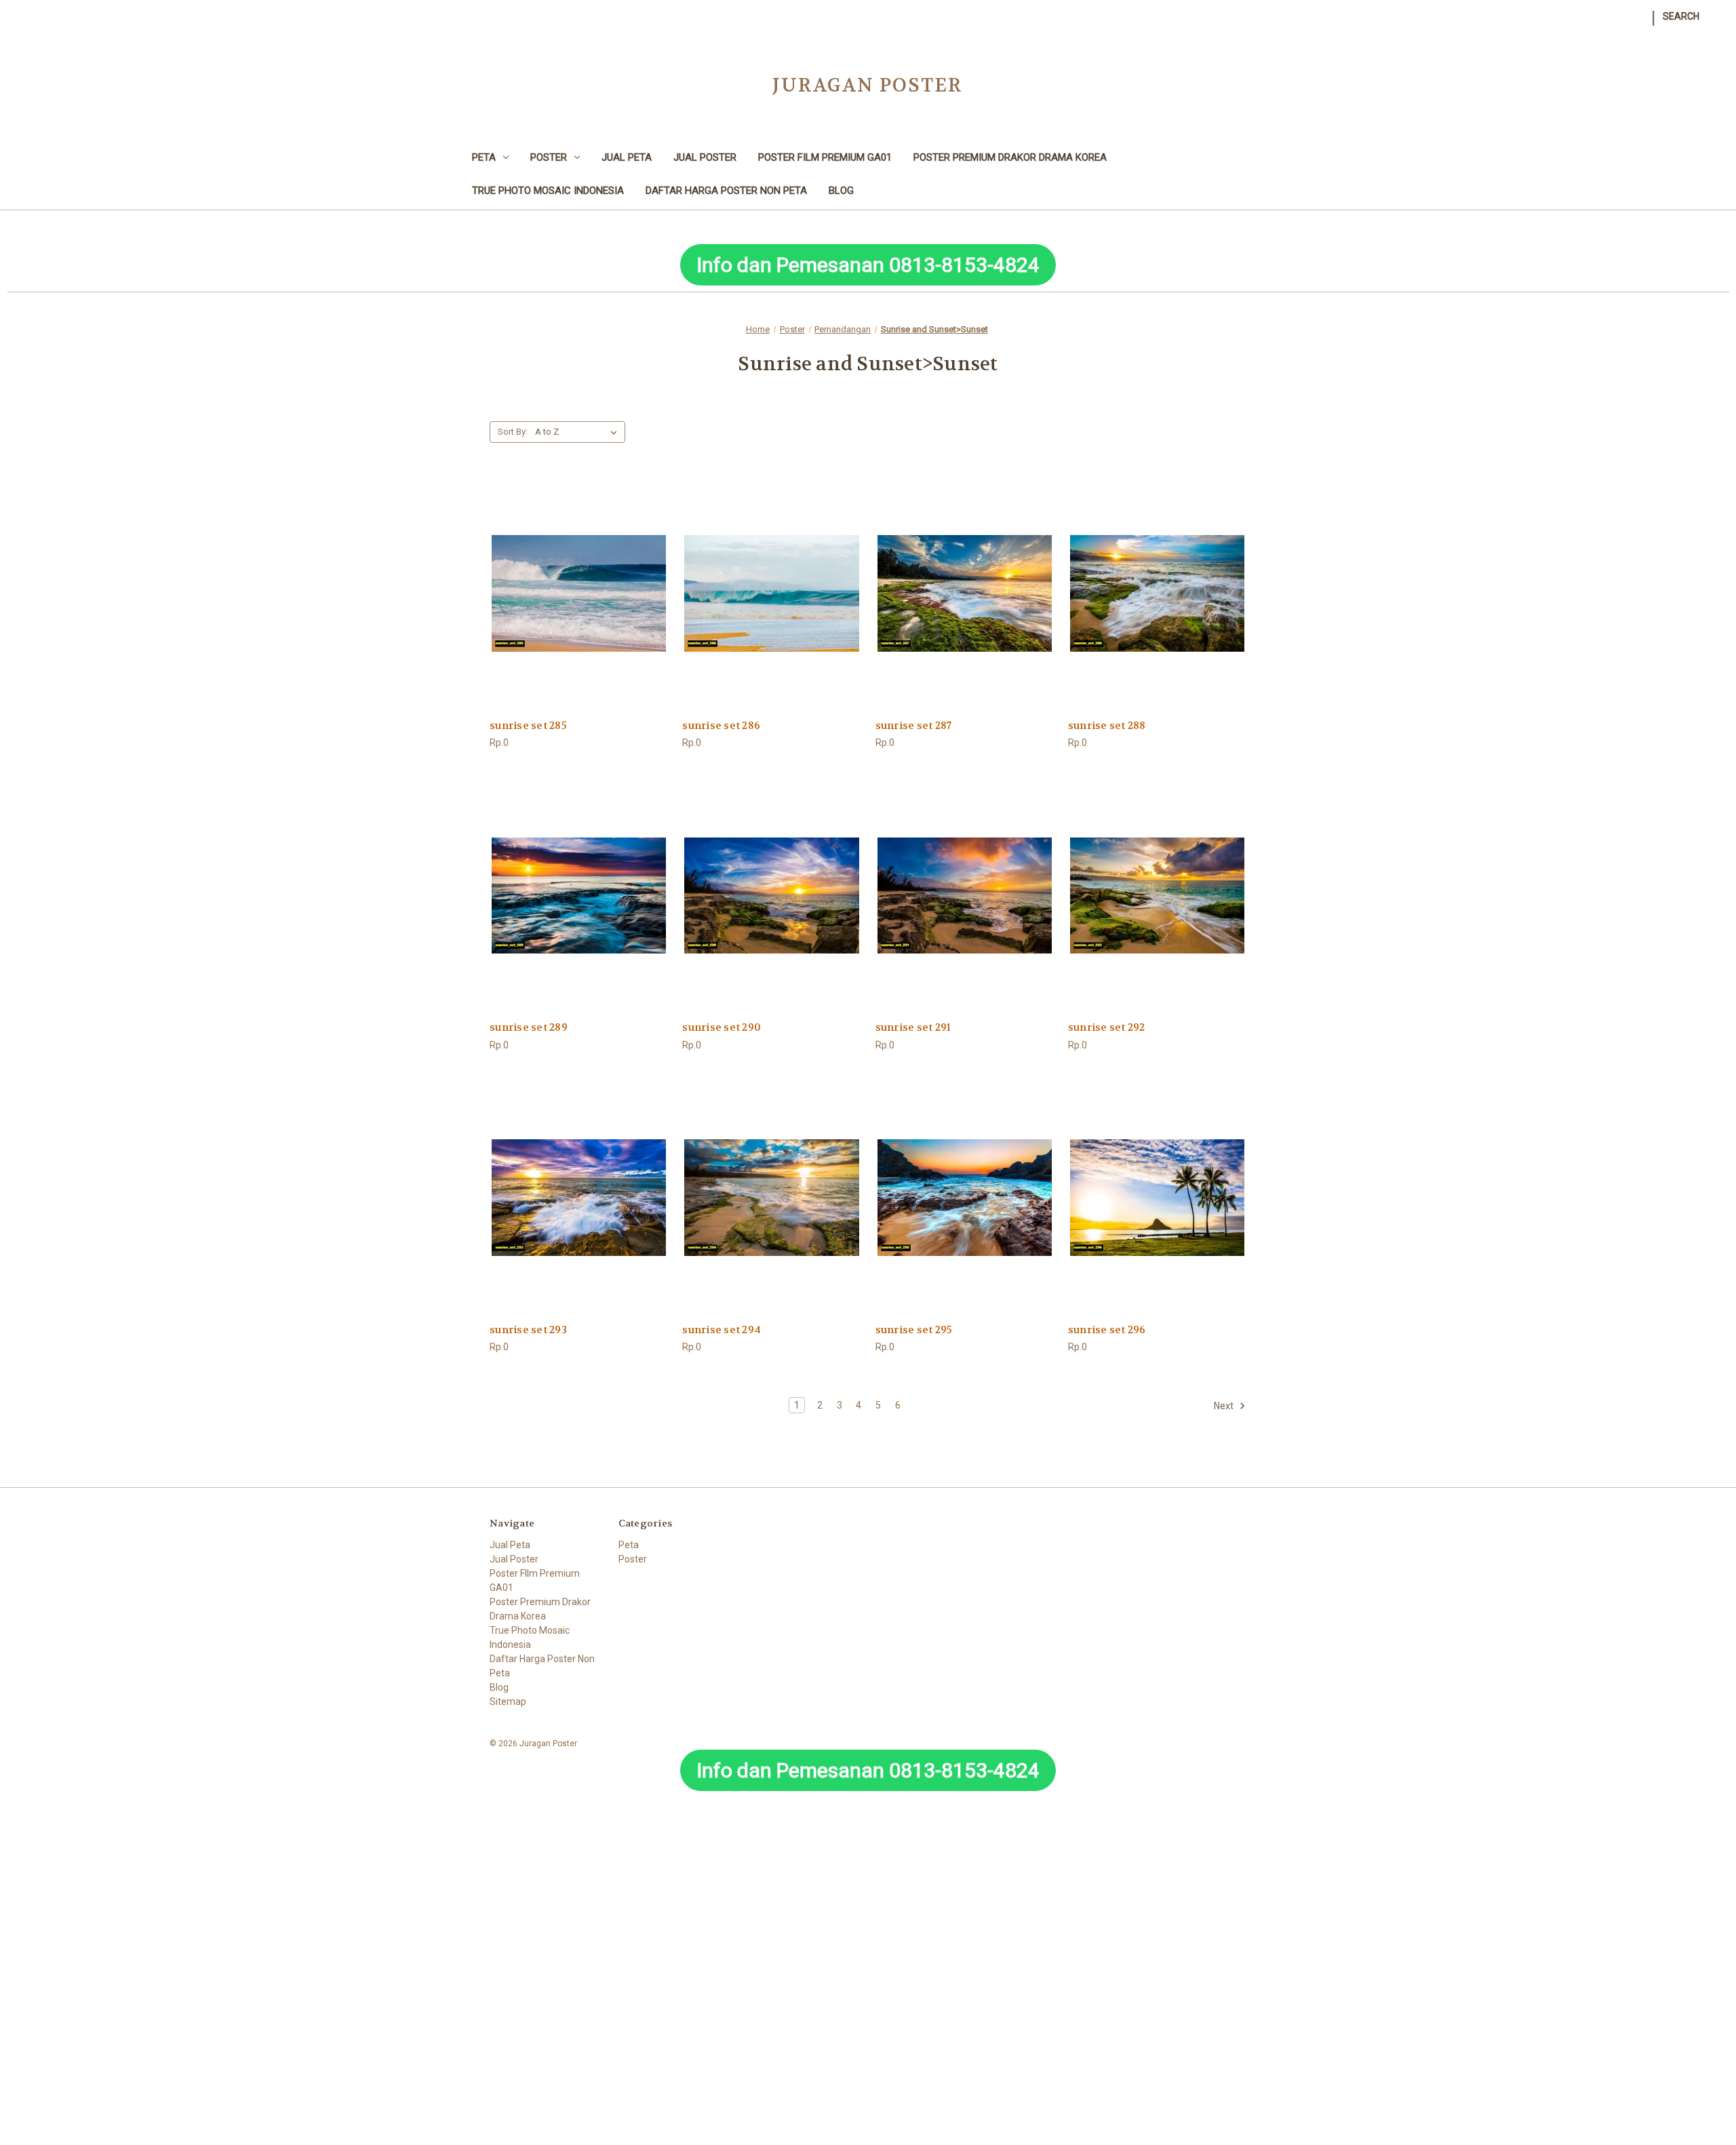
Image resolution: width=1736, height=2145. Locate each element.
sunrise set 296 (1107, 1330)
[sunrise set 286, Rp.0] (771, 593)
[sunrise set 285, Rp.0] (579, 593)
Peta (484, 157)
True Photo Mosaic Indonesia (548, 191)
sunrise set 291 (913, 1027)
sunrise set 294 (722, 1330)
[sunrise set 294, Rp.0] (771, 1198)
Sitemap (508, 1701)
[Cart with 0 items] (1714, 9)
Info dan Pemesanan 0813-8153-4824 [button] (868, 265)
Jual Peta (627, 157)
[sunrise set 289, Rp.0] (579, 896)
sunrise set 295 (914, 1330)
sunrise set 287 (914, 726)
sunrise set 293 (528, 1330)
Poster (549, 157)
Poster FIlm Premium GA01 (825, 157)
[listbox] (579, 432)
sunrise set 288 (1107, 726)
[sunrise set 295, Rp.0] (965, 1198)
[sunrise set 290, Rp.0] (771, 896)
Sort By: (513, 432)
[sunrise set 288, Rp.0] (1157, 593)
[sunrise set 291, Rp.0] (965, 896)
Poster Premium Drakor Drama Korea (1010, 157)
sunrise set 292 (1107, 1027)
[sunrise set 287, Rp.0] (965, 593)
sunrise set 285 (528, 726)
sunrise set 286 (721, 726)
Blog (841, 191)
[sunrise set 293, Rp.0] (579, 1198)
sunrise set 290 (722, 1027)
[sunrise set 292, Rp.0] (1157, 896)
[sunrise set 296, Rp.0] (1157, 1198)
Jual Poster (705, 157)
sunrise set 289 (529, 1027)
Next (1225, 1406)
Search (1681, 16)
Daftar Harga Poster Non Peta (726, 191)
